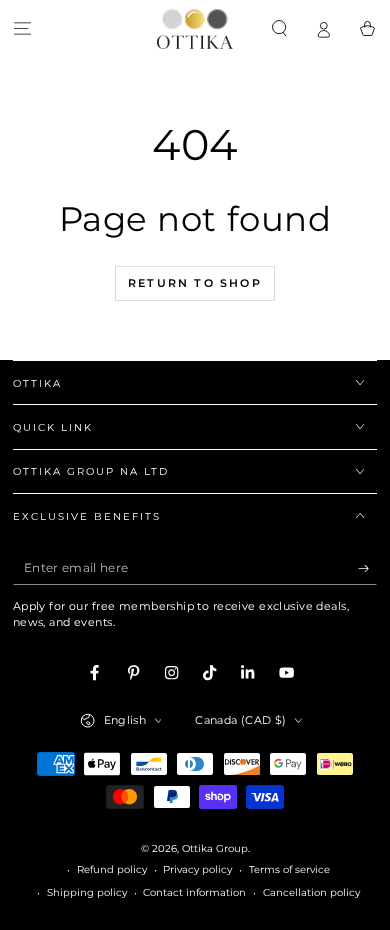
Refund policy (112, 869)
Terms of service (289, 869)
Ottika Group (215, 848)
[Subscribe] (368, 568)
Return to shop (195, 283)
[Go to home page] (195, 29)
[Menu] (22, 28)
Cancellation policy (311, 892)
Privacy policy (197, 869)
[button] (279, 28)
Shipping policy (87, 892)
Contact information (194, 892)
